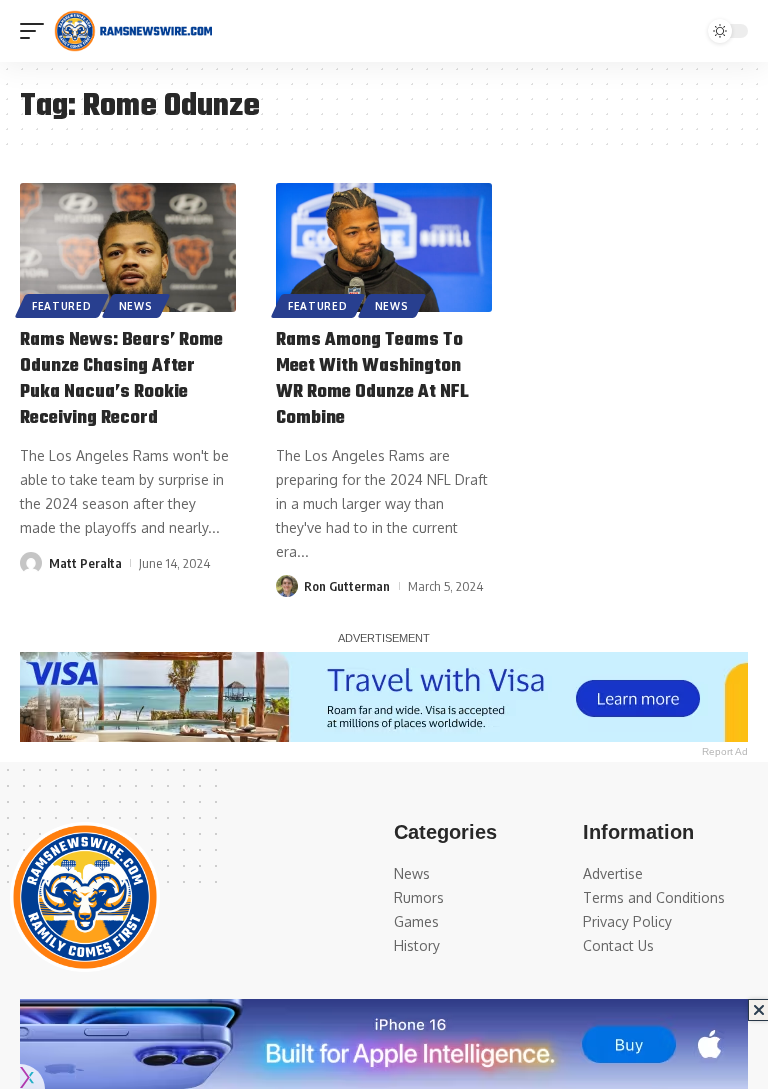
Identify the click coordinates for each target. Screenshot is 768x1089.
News (136, 306)
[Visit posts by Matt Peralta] (31, 563)
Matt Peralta (85, 563)
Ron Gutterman (347, 586)
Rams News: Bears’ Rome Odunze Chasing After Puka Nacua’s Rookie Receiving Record (121, 379)
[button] (37, 31)
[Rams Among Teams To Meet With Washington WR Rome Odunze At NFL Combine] (384, 248)
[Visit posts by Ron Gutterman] (287, 586)
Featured (62, 306)
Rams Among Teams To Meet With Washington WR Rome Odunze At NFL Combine (372, 379)
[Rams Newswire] (133, 31)
